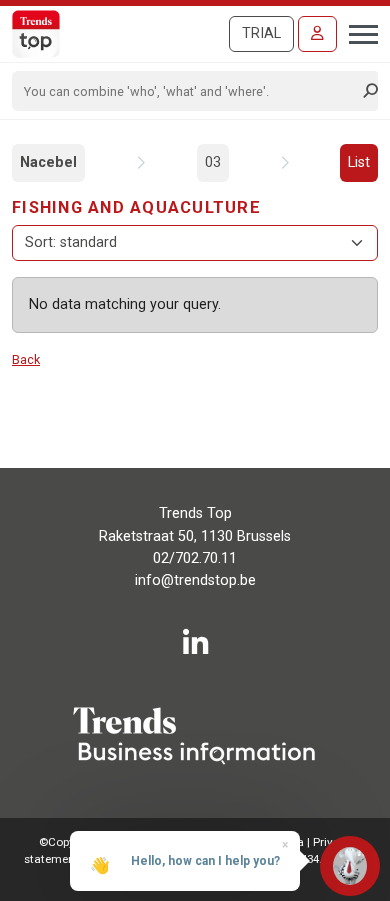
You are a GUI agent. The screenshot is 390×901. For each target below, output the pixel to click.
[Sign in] (317, 34)
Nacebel (48, 162)
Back (26, 359)
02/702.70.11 (195, 558)
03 (213, 162)
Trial (261, 33)
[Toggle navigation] (357, 32)
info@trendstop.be (195, 580)
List (359, 162)
